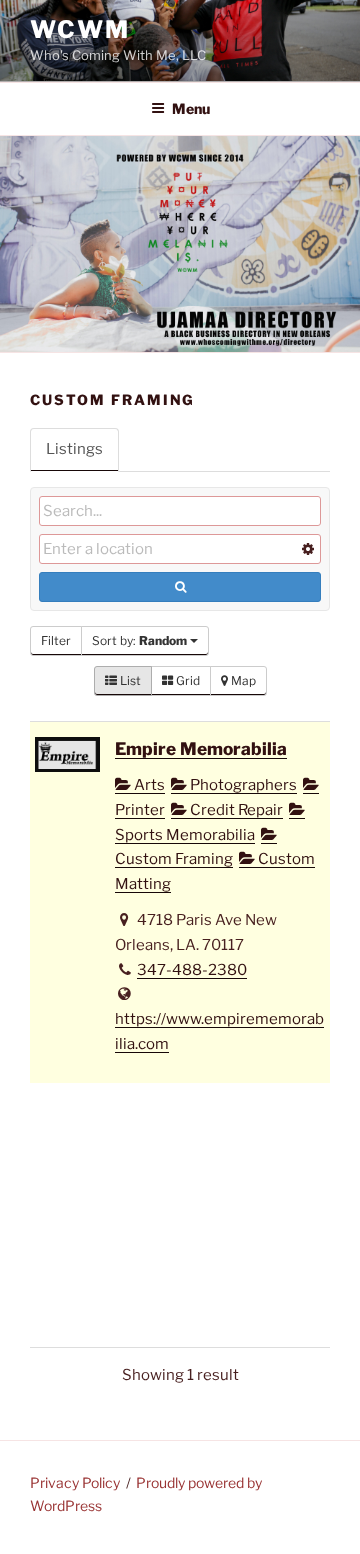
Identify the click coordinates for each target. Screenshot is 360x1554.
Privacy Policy (75, 1482)
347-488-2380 (192, 970)
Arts (148, 785)
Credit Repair (235, 810)
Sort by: (139, 640)
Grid (186, 680)
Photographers (242, 785)
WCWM (80, 29)
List (129, 680)
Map (242, 680)
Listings (74, 449)
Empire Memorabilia (201, 748)
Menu (191, 108)
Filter (56, 640)
